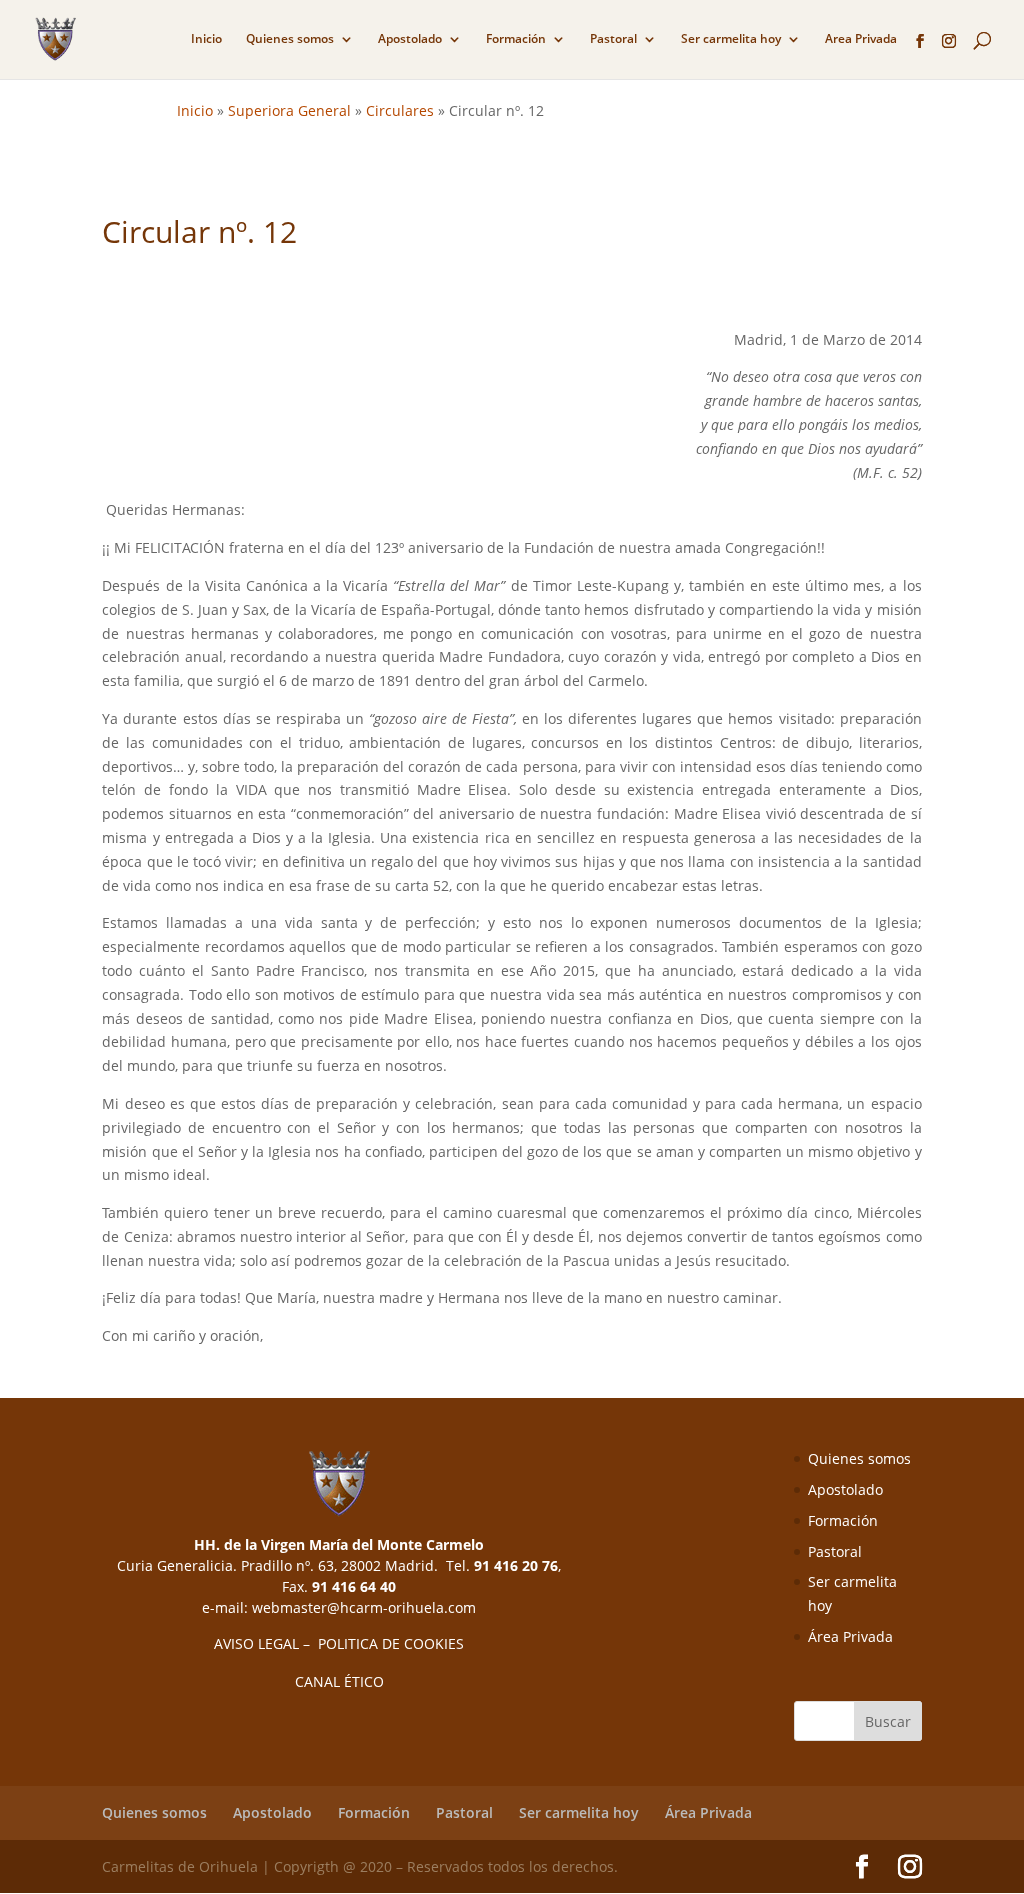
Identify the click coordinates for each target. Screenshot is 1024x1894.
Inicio (206, 39)
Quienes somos (290, 39)
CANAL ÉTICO (339, 1681)
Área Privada (850, 1636)
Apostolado (410, 39)
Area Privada (861, 39)
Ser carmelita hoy (731, 39)
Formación (516, 39)
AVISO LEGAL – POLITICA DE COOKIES (339, 1643)
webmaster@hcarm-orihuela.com (364, 1607)
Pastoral (613, 39)
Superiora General (289, 110)
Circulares (400, 110)
